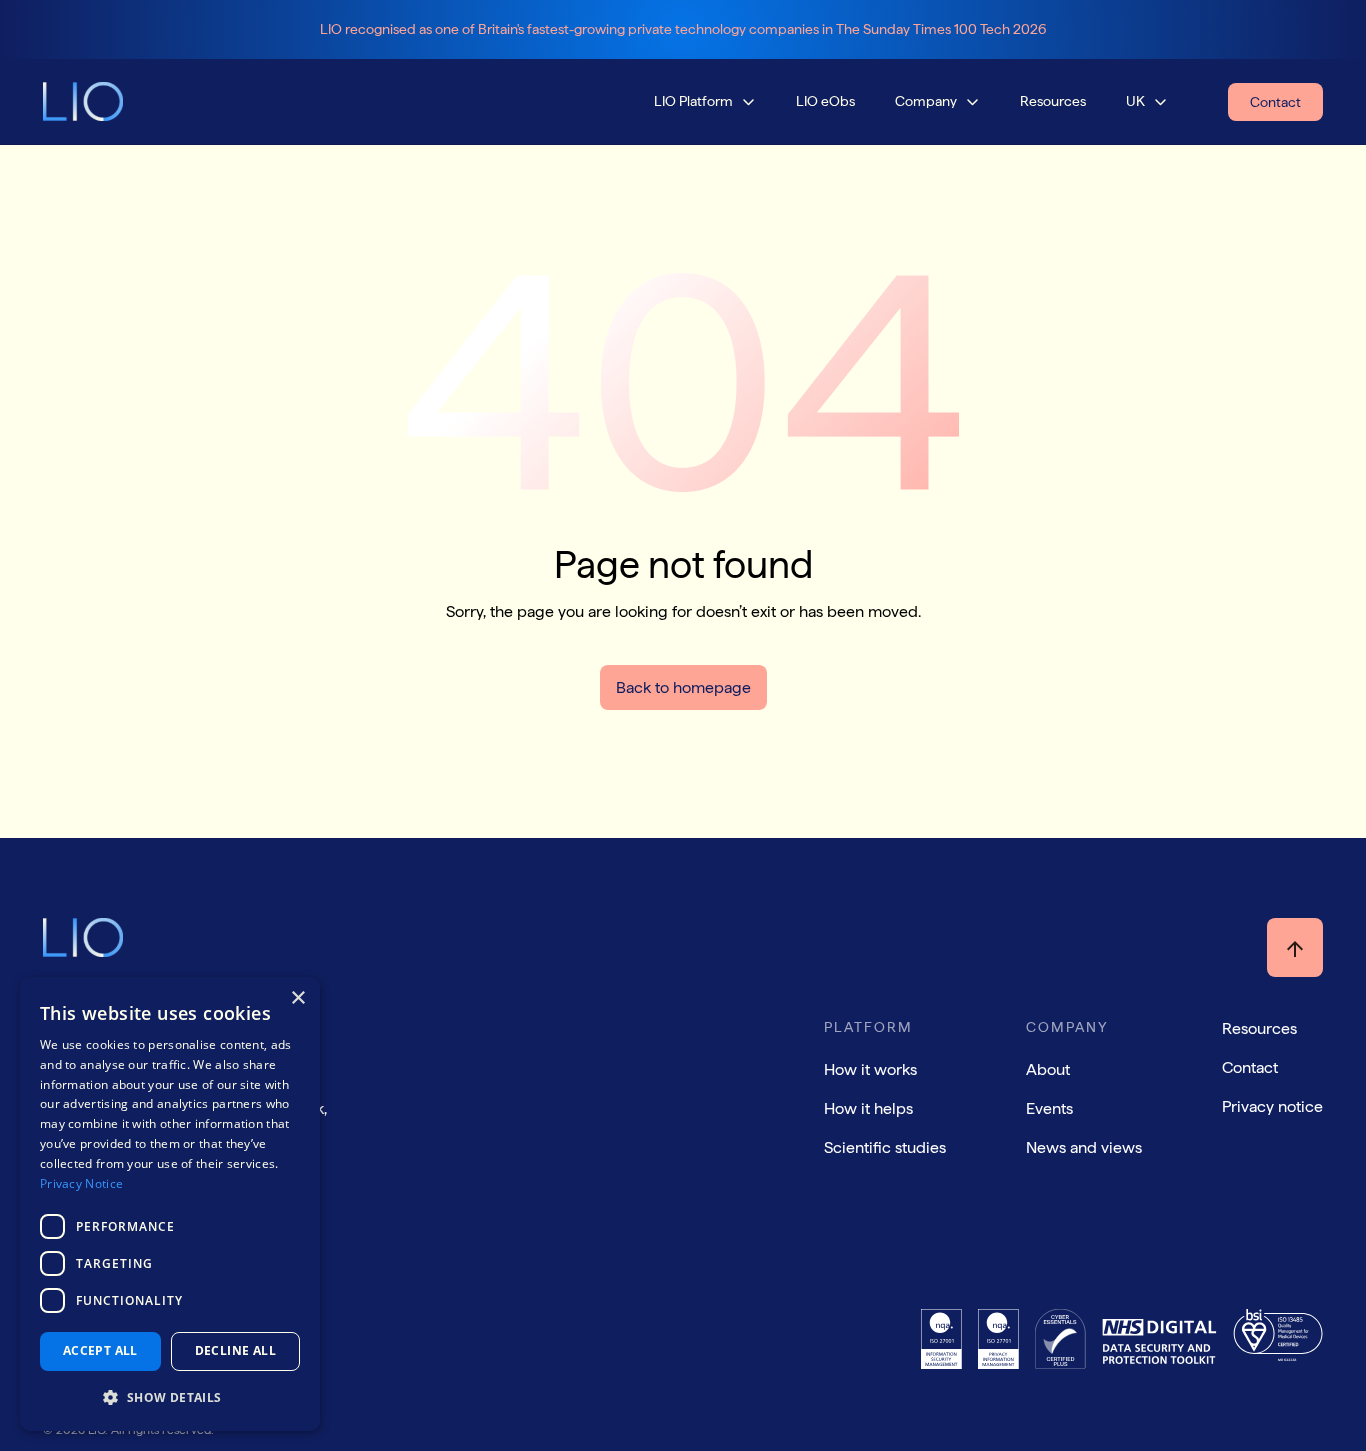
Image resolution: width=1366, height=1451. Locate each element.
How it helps (868, 1108)
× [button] (297, 998)
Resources (1259, 1028)
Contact (1250, 1067)
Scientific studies (885, 1147)
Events (1049, 1108)
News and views (1084, 1147)
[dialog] (170, 1204)
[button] (705, 101)
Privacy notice (1272, 1106)
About (1048, 1069)
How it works (870, 1069)
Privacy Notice (81, 1183)
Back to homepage (683, 687)
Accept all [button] (100, 1350)
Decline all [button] (235, 1350)
